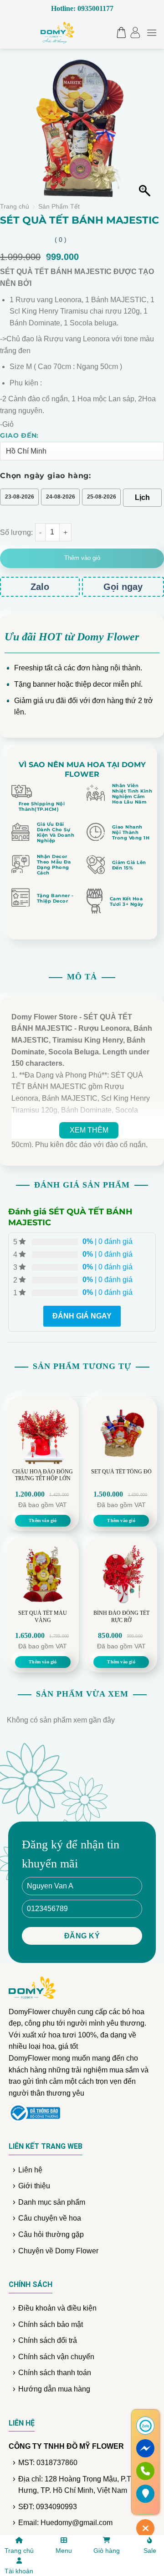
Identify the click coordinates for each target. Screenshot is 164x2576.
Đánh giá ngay (82, 1316)
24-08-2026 (61, 497)
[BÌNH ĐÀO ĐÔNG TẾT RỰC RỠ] (121, 1574)
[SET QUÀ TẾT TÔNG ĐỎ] (121, 1433)
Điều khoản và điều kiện (57, 2308)
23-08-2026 (20, 497)
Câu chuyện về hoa (50, 2218)
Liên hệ (30, 2170)
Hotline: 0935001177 (82, 8)
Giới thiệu (34, 2186)
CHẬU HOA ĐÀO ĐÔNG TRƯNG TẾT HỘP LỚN (43, 1475)
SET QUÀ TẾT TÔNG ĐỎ (121, 1472)
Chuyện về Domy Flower (58, 2251)
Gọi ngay (123, 587)
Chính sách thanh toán (55, 2373)
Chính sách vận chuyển (56, 2357)
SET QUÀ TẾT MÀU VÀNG (43, 1617)
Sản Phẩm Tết (59, 207)
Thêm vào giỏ (82, 558)
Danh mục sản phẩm (52, 2202)
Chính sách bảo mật (51, 2324)
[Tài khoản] (135, 32)
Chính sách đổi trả (48, 2340)
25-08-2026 (102, 497)
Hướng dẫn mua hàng (54, 2389)
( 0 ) (61, 240)
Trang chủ (15, 207)
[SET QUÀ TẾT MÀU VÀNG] (43, 1574)
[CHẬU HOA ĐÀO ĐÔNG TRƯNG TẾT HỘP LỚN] (43, 1433)
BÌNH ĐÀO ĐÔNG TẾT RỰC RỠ (121, 1617)
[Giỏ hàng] (119, 32)
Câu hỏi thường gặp (51, 2234)
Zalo (40, 587)
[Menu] (152, 32)
